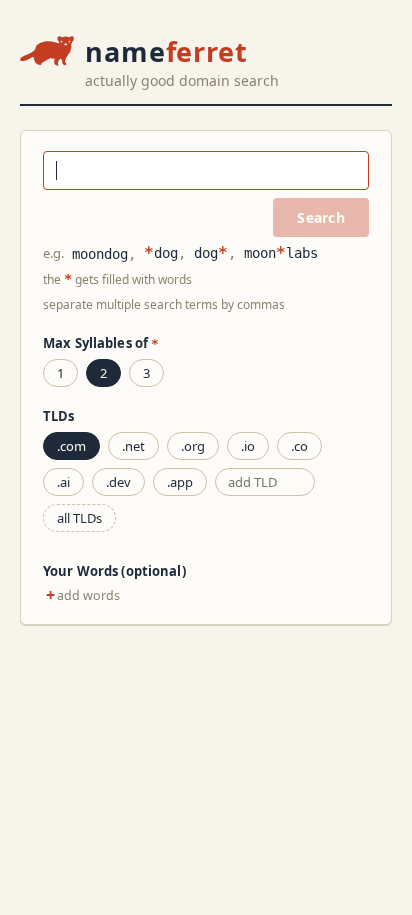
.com (71, 446)
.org (193, 446)
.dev (118, 482)
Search (321, 217)
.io (248, 446)
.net (133, 446)
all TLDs (79, 518)
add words (83, 595)
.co (299, 446)
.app (180, 482)
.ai (63, 482)
